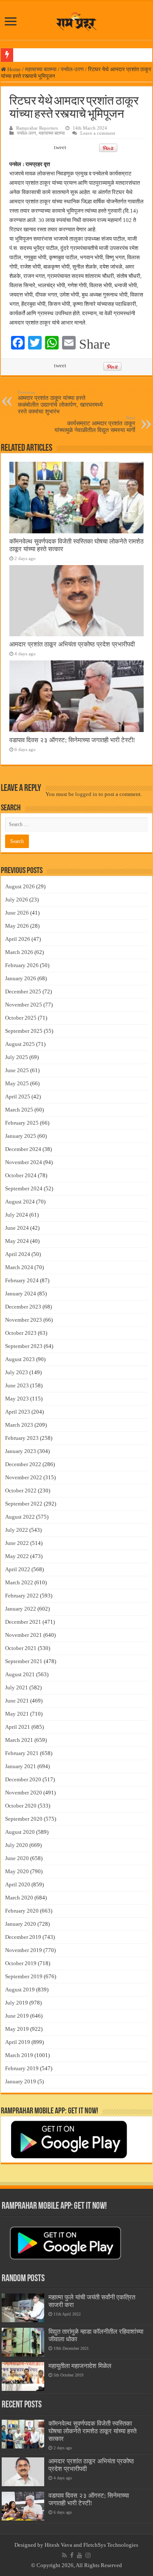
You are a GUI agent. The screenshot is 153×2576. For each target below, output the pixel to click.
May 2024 (17, 1241)
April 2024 (18, 1254)
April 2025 (18, 1097)
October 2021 (21, 1648)
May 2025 (17, 1083)
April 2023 (18, 1412)
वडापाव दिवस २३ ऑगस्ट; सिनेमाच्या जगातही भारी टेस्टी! (72, 740)
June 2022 (17, 1543)
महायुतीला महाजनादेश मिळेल (80, 2366)
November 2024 (24, 1162)
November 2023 (24, 1320)
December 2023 (23, 1307)
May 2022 (17, 1556)
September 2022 (24, 1504)
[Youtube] (79, 2555)
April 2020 (18, 1884)
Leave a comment (98, 133)
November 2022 (24, 1477)
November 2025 (24, 1005)
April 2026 (18, 939)
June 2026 (17, 913)
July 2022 (17, 1530)
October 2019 (21, 1963)
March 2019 (19, 2055)
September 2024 (24, 1188)
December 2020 (23, 1779)
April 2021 (18, 1727)
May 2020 (17, 1871)
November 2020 (24, 1793)
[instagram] (88, 2555)
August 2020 (20, 1832)
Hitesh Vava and (64, 2545)
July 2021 (17, 1687)
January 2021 (21, 1766)
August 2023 (20, 1359)
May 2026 (17, 926)
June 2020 (17, 1858)
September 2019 (24, 1976)
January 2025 (21, 1136)
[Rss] (64, 2555)
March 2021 (19, 1740)
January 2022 (21, 1609)
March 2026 (19, 952)
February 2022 (22, 1596)
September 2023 (24, 1346)
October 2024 (21, 1175)
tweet (60, 147)
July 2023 (17, 1372)
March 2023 (19, 1425)
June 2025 (17, 1070)
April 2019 (18, 2042)
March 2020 (19, 1898)
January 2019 (21, 2081)
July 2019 (17, 2003)
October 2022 (21, 1490)
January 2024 (21, 1294)
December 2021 (23, 1622)
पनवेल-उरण (72, 69)
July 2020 (17, 1845)
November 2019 (24, 1950)
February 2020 (22, 1911)
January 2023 (21, 1451)
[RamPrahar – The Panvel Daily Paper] (76, 20)
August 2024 (20, 1202)
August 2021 (20, 1674)
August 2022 (20, 1517)
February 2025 (22, 1123)
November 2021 (24, 1635)
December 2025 (23, 991)
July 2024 (17, 1215)
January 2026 (21, 978)
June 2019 (17, 2016)
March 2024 (19, 1267)
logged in (86, 794)
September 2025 (24, 1031)
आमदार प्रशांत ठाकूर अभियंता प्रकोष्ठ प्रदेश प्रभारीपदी (72, 644)
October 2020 (21, 1806)
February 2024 (22, 1280)
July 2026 (17, 900)
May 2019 (17, 2029)
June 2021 (17, 1701)
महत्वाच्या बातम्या (41, 69)
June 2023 (17, 1385)
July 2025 (17, 1057)
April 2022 (18, 1569)
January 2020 (21, 1924)
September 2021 (24, 1661)
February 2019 (22, 2068)
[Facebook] (72, 2555)
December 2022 (23, 1464)
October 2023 (21, 1333)
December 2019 (23, 1937)
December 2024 (23, 1149)
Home (13, 69)
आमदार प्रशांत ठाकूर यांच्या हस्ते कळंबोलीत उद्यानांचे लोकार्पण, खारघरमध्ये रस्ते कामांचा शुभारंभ (60, 402)
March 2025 (19, 1110)
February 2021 (22, 1753)
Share (95, 344)
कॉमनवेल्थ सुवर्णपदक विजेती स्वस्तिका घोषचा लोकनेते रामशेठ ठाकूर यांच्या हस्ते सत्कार (92, 2431)
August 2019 (20, 1990)
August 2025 (20, 1044)
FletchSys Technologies (111, 2545)
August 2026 (20, 886)
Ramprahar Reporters (37, 128)
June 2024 (17, 1228)
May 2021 (17, 1714)
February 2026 (22, 965)
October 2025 (21, 1018)
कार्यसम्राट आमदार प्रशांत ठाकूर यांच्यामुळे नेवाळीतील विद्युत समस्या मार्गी (95, 424)
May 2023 (17, 1399)
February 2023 (22, 1438)
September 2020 (24, 1819)
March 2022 (19, 1582)
